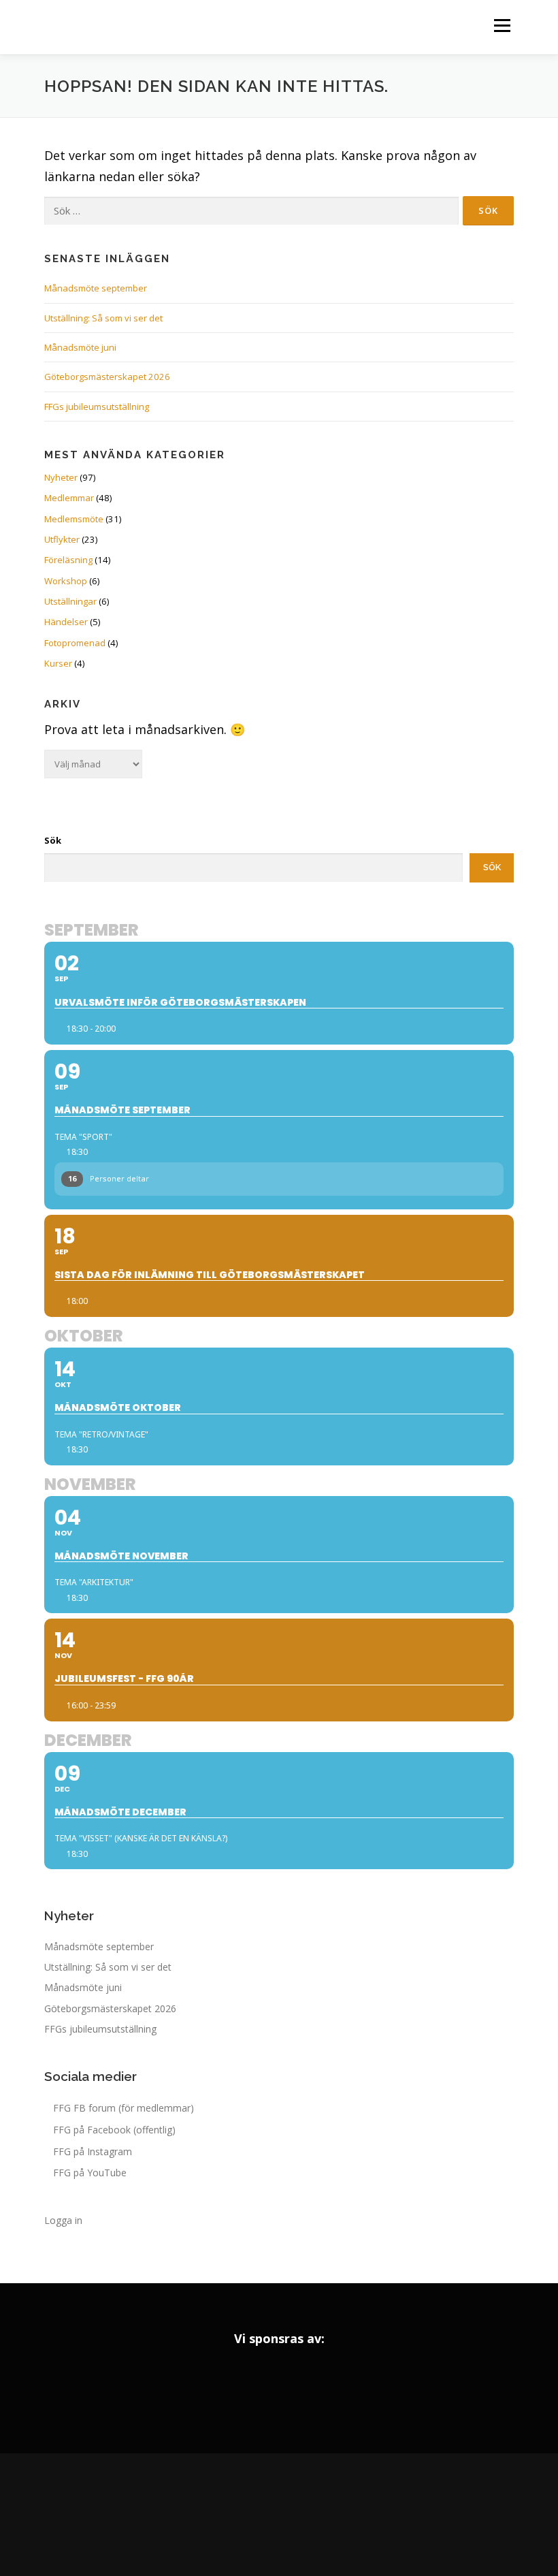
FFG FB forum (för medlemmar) (124, 2108)
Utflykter (62, 539)
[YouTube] (317, 2515)
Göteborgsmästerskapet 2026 (107, 377)
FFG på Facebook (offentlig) (114, 2130)
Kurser (58, 663)
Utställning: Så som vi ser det (103, 318)
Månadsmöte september (96, 288)
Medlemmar (69, 498)
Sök (53, 840)
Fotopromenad (75, 643)
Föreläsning (68, 560)
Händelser (66, 622)
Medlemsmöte (74, 519)
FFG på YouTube (90, 2173)
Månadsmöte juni (80, 347)
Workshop (66, 581)
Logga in (63, 2220)
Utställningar (70, 601)
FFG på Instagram (93, 2151)
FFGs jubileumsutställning (97, 407)
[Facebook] (241, 2515)
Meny (502, 25)
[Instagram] (279, 2515)
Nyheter (61, 477)
